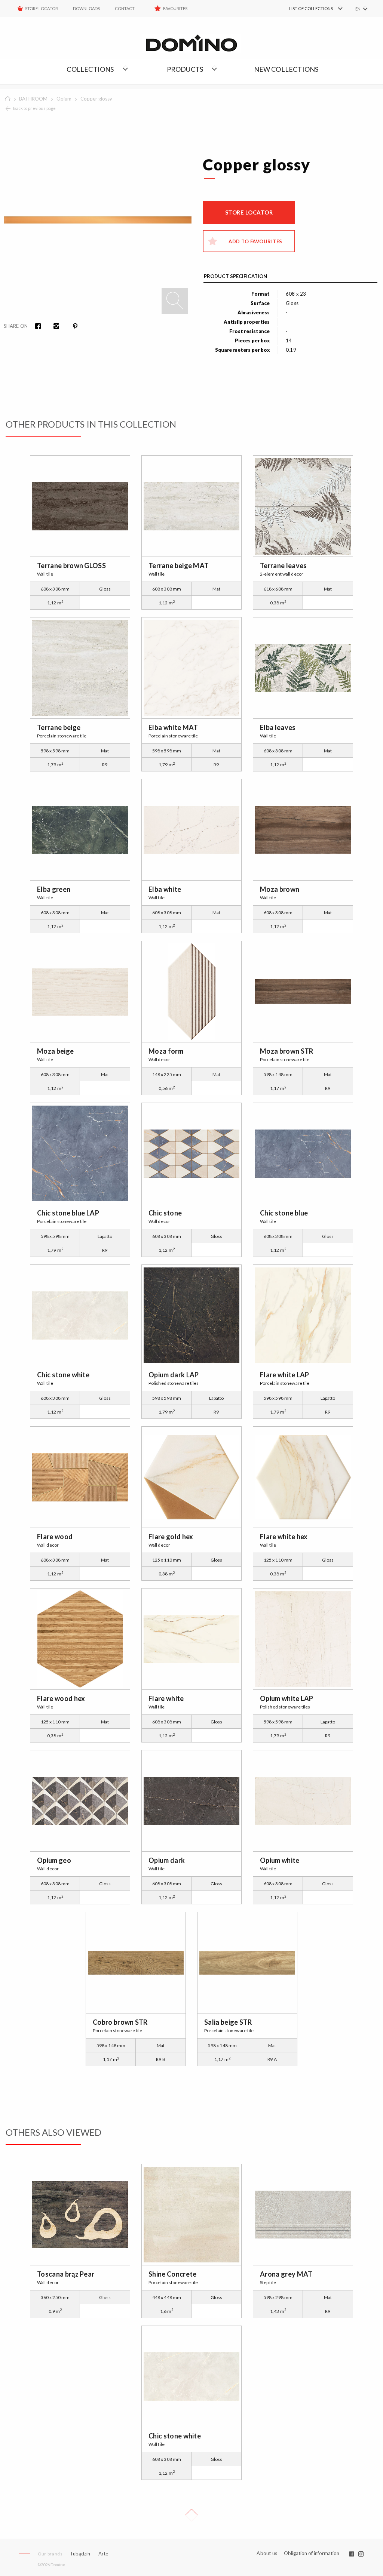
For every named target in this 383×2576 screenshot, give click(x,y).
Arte (103, 2554)
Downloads (86, 8)
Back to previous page (34, 108)
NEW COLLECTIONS (286, 69)
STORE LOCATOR (42, 8)
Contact (125, 8)
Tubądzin (80, 2554)
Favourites (175, 8)
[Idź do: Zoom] (175, 301)
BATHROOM (33, 99)
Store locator (249, 212)
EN (358, 9)
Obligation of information (312, 2553)
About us (267, 2553)
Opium (64, 99)
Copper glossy (96, 99)
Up (191, 2515)
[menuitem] (305, 9)
